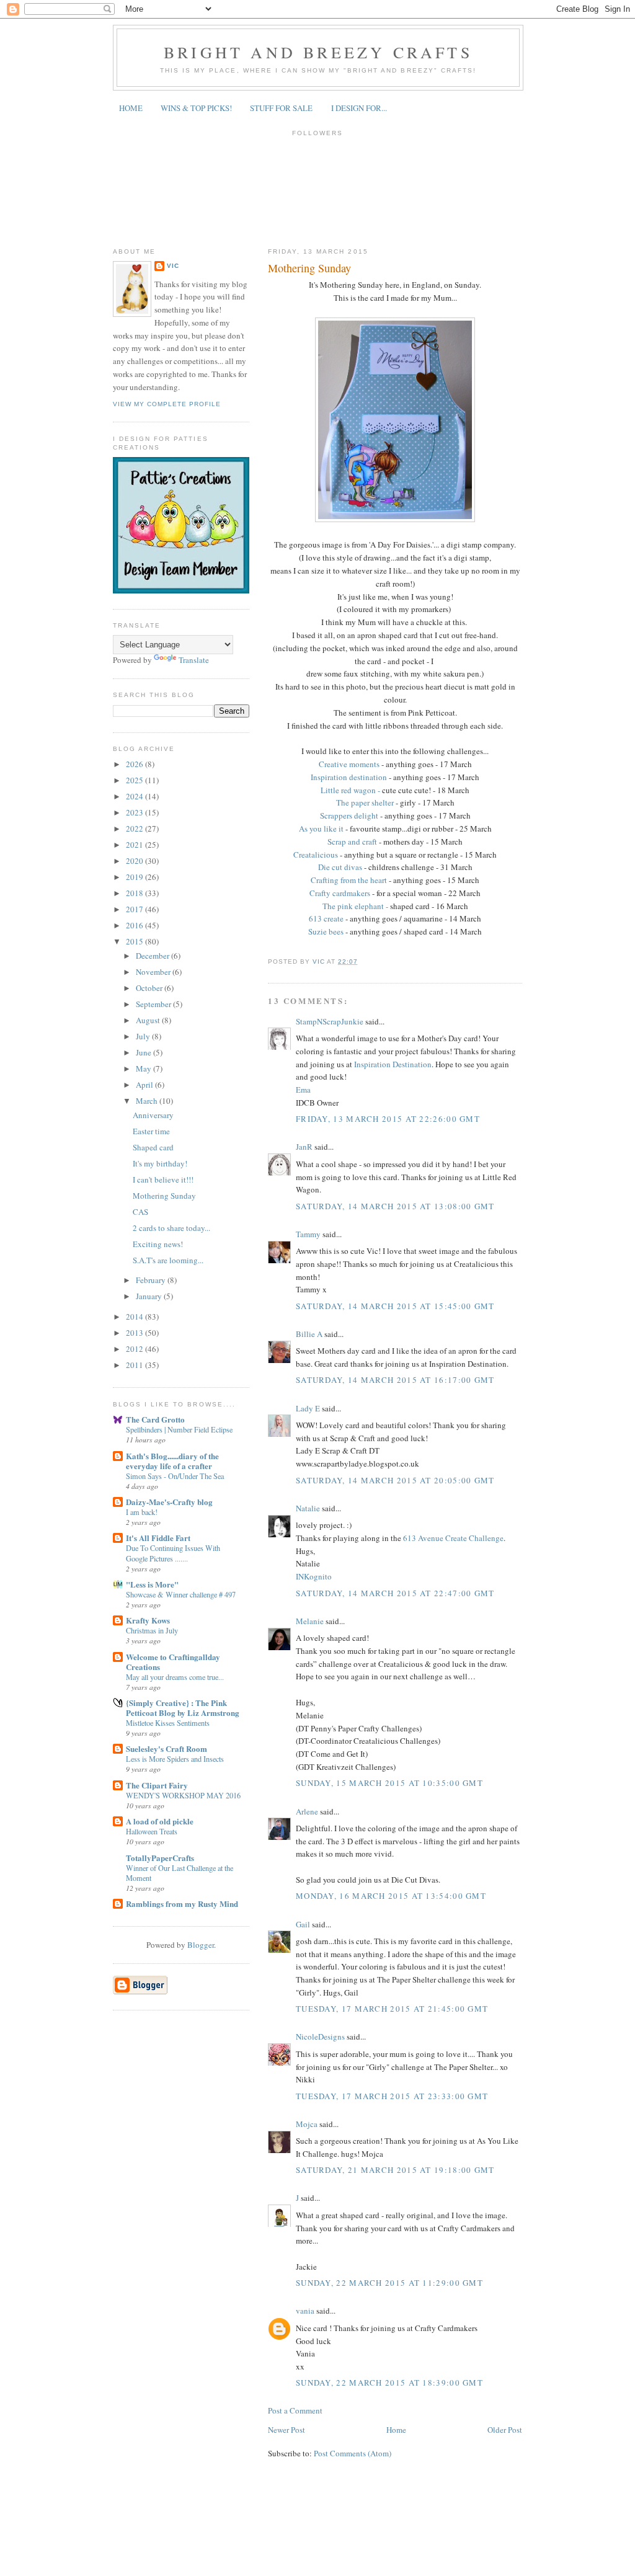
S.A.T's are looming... (168, 1260)
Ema (303, 1090)
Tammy (308, 1234)
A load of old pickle (160, 1821)
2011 (135, 1365)
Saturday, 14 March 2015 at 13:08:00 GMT (395, 1206)
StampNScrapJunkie (330, 1021)
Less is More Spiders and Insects (175, 1759)
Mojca (307, 2124)
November (154, 972)
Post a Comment (295, 2410)
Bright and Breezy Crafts (318, 52)
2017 (135, 909)
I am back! (142, 1512)
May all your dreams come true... (175, 1677)
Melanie (310, 1621)
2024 (135, 796)
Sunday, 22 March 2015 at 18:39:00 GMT (389, 2383)
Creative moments (350, 764)
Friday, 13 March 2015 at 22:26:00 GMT (388, 1119)
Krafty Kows (148, 1620)
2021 (135, 845)
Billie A (309, 1334)
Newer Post (286, 2430)
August (149, 1020)
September (154, 1004)
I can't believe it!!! (163, 1179)
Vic (173, 266)
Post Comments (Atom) (353, 2453)
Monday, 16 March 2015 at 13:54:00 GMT (391, 1896)
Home (396, 2430)
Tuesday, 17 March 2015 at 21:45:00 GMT (392, 2009)
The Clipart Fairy (157, 1785)
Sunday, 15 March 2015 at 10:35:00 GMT (389, 1783)
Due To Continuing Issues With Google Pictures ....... (173, 1553)
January (150, 1296)
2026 (135, 764)
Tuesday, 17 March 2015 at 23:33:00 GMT (392, 2096)
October (150, 988)
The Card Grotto (155, 1419)
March (148, 1101)
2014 (135, 1317)
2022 (135, 828)
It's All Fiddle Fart (158, 1538)
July (144, 1036)
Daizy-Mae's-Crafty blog (169, 1502)
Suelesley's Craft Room (167, 1748)
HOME (131, 108)
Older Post (505, 2430)
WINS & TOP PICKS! (196, 108)
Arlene (307, 1811)
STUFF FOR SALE (281, 108)
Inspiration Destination (393, 1064)
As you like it (322, 828)
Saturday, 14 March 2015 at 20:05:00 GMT (395, 1480)
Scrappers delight (350, 815)
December (153, 956)
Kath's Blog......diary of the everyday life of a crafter (172, 1461)
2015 (135, 941)
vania (305, 2311)
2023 (135, 812)
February (152, 1280)
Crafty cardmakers (341, 893)
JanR (304, 1147)
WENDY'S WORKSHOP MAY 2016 (183, 1795)
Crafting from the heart (350, 880)
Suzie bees (327, 931)
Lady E (309, 1408)
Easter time (151, 1131)
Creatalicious (316, 855)
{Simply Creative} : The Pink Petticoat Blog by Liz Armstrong (183, 1708)
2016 (135, 925)
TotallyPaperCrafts (160, 1858)
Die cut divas (340, 867)
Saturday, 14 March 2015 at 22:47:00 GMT (395, 1593)
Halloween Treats (152, 1831)
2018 (135, 893)
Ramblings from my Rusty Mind (182, 1903)
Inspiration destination (350, 777)
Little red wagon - (350, 790)
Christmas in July (152, 1630)
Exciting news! (158, 1244)
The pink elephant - (355, 906)
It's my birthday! (160, 1163)
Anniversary (153, 1115)
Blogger (201, 1945)
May (144, 1068)
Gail (303, 1924)
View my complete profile (167, 404)
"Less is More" (152, 1584)
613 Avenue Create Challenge (453, 1538)
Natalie (308, 1508)
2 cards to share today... (171, 1228)
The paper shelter (365, 802)
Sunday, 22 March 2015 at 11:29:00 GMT (389, 2283)
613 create (326, 918)
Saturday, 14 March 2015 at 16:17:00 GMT (395, 1380)
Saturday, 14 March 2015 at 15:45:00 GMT (395, 1306)
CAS (140, 1212)
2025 (135, 780)
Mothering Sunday (164, 1196)
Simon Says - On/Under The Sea (175, 1476)
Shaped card (153, 1147)
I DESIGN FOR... (359, 108)
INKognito (314, 1576)
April (145, 1085)
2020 (135, 861)
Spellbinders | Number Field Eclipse (179, 1429)
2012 (135, 1349)
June (144, 1052)
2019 (135, 877)
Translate (194, 660)
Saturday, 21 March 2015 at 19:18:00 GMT (395, 2170)
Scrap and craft (352, 842)
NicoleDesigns (320, 2036)
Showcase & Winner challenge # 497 (181, 1594)
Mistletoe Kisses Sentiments (168, 1723)
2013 (135, 1333)
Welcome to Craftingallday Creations (173, 1662)
